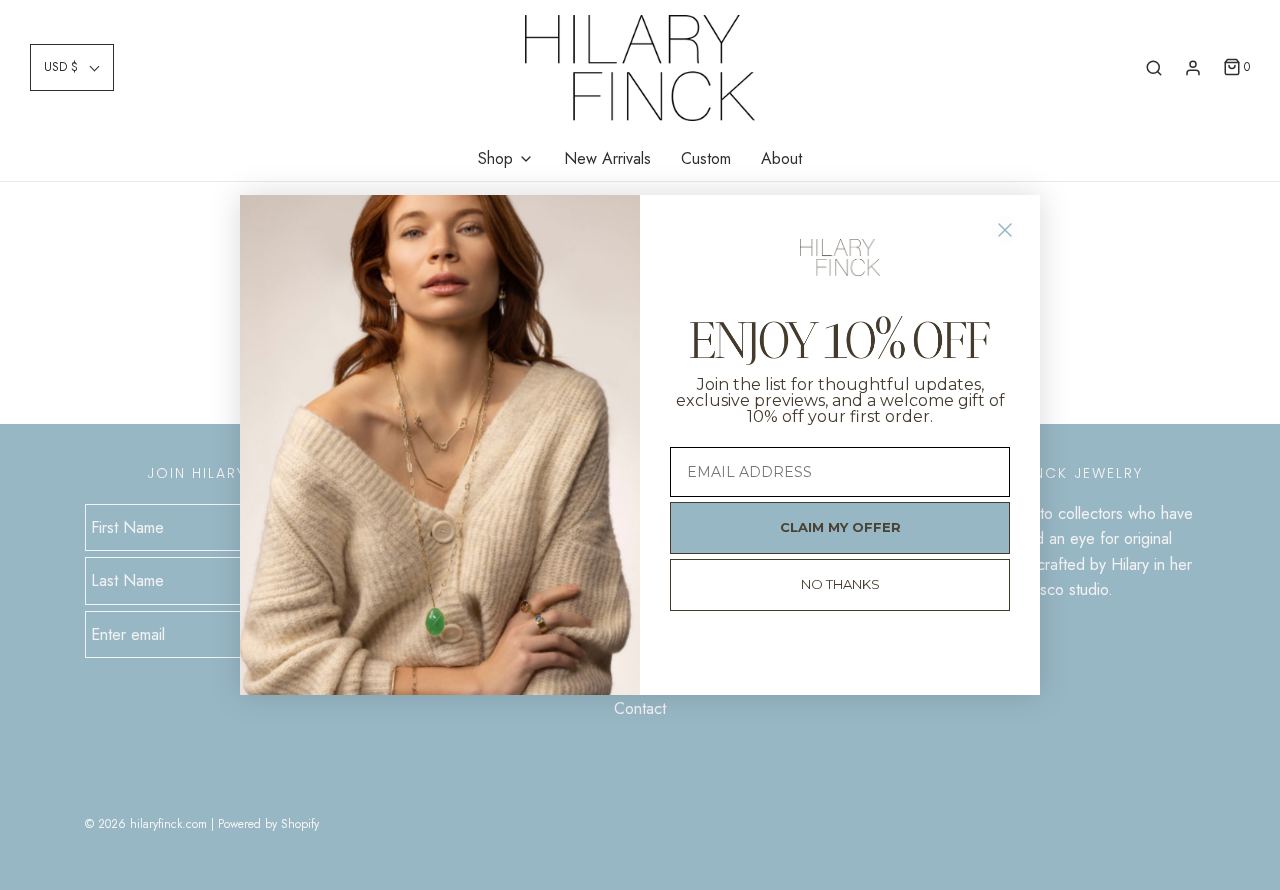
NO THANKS (840, 584)
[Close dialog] (1005, 230)
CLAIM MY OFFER (840, 527)
